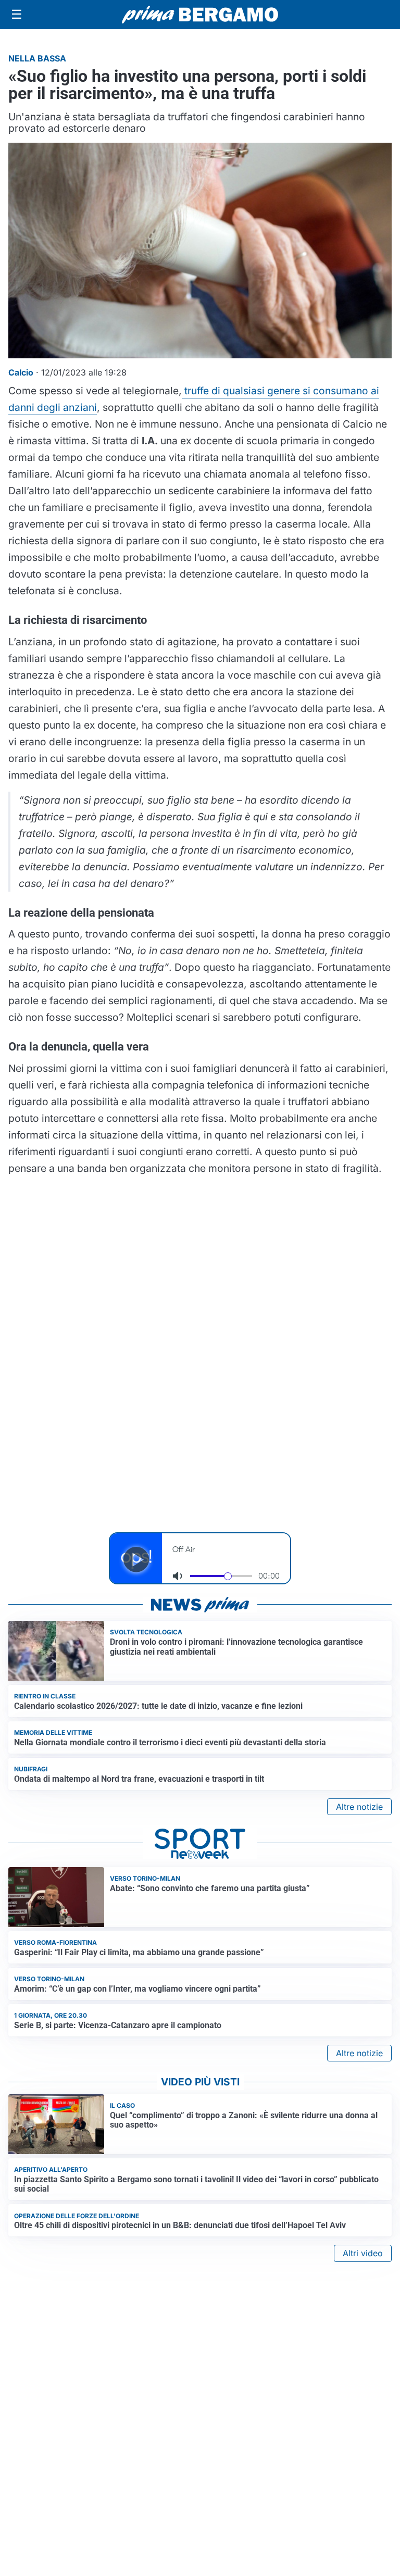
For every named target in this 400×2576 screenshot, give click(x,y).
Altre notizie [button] (359, 1807)
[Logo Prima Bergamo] (200, 15)
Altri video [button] (363, 2253)
